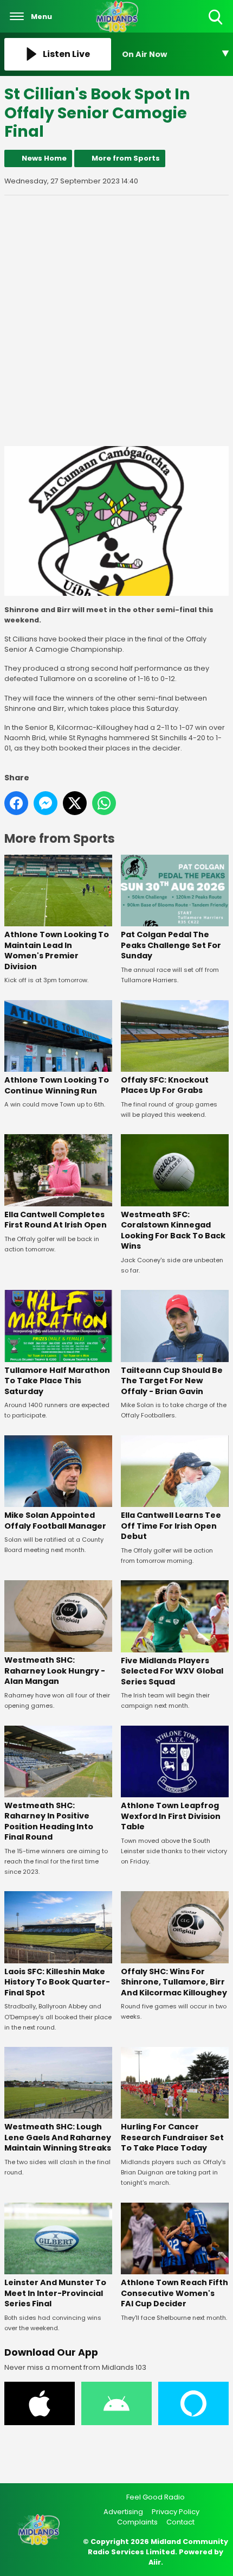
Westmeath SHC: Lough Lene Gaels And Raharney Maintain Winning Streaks (58, 2137)
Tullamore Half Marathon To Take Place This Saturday (57, 1381)
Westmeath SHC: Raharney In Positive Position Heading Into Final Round (49, 1821)
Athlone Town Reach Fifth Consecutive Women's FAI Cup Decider (174, 2293)
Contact (180, 2522)
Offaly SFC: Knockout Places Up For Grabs (165, 1085)
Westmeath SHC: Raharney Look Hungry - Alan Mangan (55, 1671)
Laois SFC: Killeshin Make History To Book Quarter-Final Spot (57, 1982)
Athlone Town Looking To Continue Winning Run (57, 1085)
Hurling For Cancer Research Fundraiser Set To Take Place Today (172, 2137)
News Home (44, 158)
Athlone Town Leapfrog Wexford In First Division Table (171, 1816)
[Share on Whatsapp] (104, 803)
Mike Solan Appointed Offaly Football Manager (55, 1521)
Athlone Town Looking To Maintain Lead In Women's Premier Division (57, 950)
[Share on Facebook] (16, 803)
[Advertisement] (116, 321)
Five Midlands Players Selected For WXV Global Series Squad (172, 1671)
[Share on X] (75, 803)
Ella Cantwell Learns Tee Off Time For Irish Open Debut (171, 1526)
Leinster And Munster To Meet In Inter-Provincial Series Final (55, 2293)
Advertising (123, 2512)
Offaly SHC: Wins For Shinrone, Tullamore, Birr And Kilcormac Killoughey (174, 1982)
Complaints (137, 2522)
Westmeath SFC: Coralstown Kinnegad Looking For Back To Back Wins (173, 1230)
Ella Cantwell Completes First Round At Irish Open (56, 1220)
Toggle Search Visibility (216, 25)
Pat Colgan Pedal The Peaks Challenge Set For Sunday (171, 945)
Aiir (155, 2562)
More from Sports (126, 158)
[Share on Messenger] (46, 803)
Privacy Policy (176, 2512)
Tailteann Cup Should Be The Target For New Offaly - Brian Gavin (172, 1381)
